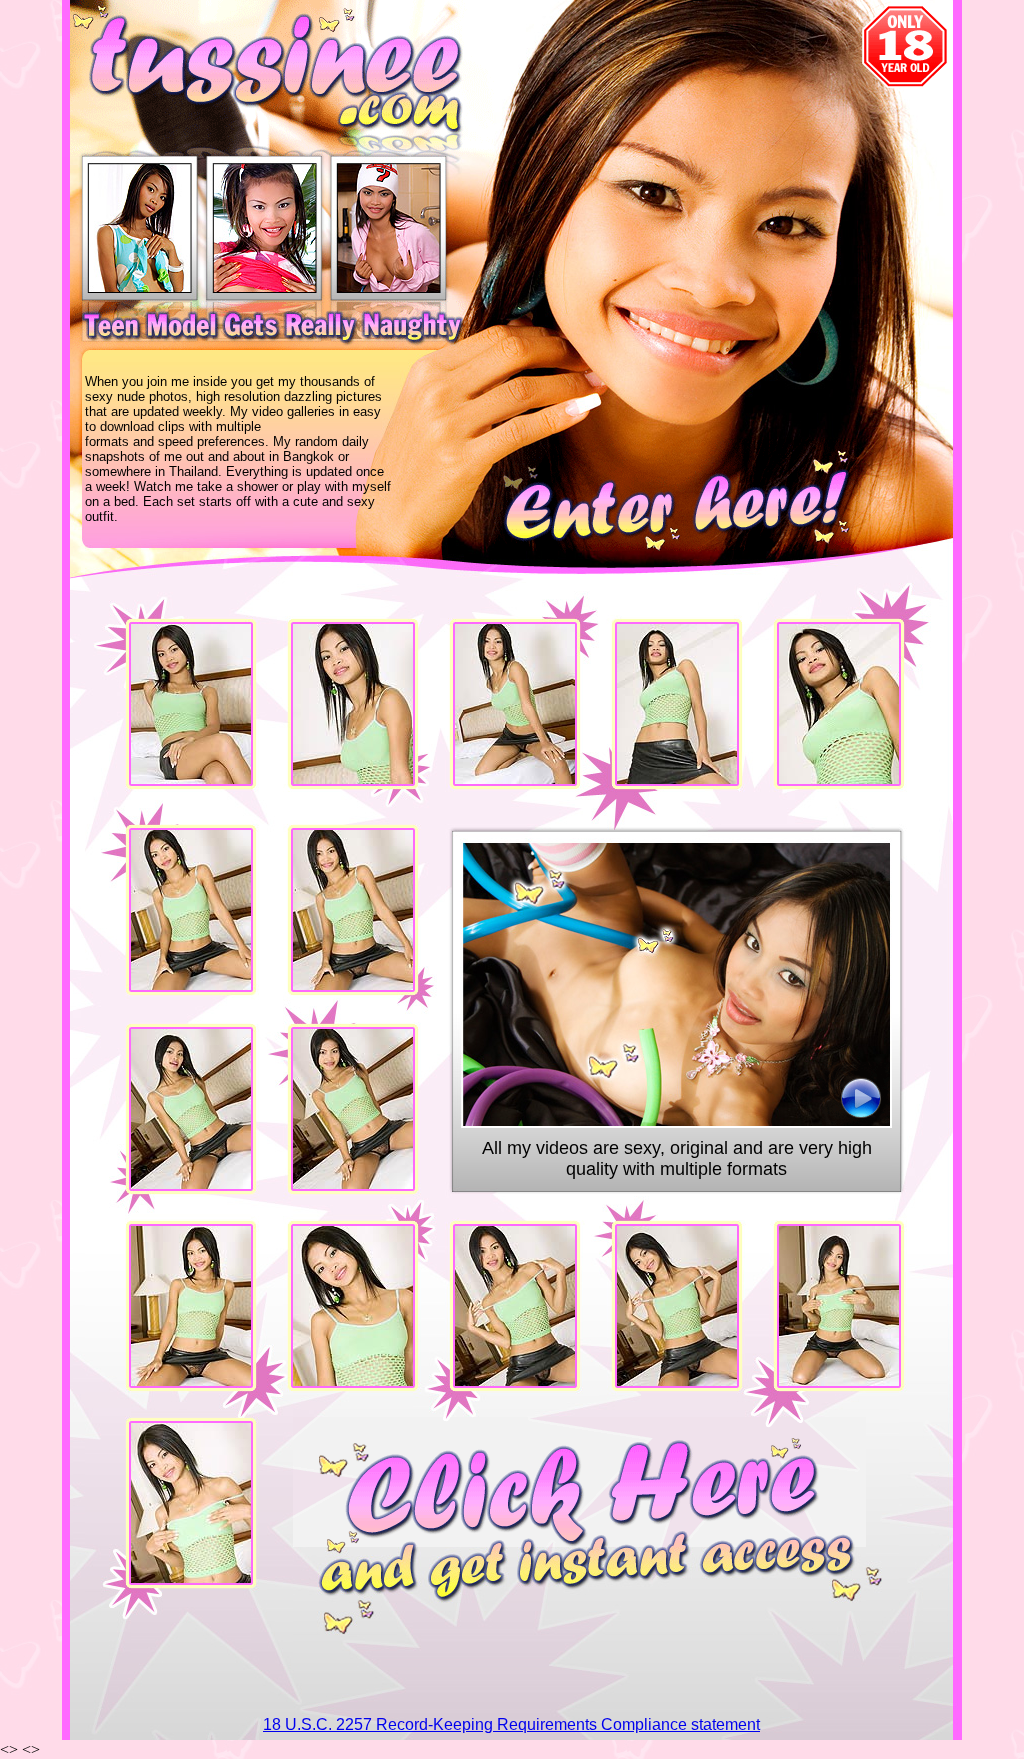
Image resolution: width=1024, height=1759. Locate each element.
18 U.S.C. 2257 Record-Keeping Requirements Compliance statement (511, 1724)
